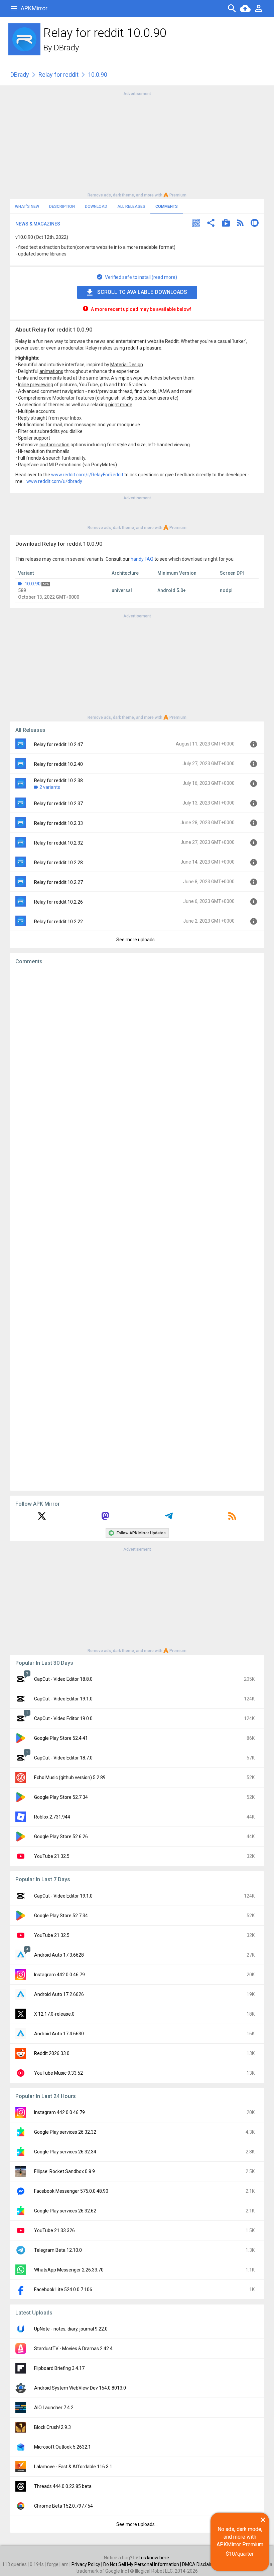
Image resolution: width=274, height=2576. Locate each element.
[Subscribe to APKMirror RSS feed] (232, 1518)
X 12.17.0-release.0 (54, 2014)
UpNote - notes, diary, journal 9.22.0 (71, 2329)
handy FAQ (142, 559)
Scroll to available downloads (142, 292)
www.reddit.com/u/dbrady (54, 481)
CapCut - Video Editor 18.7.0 (63, 1758)
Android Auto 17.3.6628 (59, 1955)
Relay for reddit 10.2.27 (58, 882)
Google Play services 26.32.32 (65, 2132)
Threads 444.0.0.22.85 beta (63, 2486)
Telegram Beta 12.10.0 (58, 2250)
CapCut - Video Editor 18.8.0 (63, 1679)
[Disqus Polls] (137, 1054)
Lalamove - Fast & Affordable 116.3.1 (73, 2467)
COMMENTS (167, 206)
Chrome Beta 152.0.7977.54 (63, 2506)
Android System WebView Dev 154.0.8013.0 (80, 2388)
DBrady (66, 48)
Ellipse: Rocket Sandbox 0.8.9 (64, 2171)
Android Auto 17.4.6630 (59, 2034)
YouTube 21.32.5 (52, 1856)
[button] (196, 224)
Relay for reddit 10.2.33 (58, 823)
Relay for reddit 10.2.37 (58, 804)
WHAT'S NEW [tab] (27, 206)
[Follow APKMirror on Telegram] (169, 1518)
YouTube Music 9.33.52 (58, 2073)
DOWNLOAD (96, 206)
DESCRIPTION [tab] (62, 206)
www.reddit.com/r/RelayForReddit (87, 475)
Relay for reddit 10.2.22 (58, 922)
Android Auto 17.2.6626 (59, 1994)
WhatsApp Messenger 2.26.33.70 (69, 2270)
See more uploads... (137, 940)
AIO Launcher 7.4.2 (54, 2408)
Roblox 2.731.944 (52, 1817)
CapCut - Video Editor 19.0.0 (63, 1718)
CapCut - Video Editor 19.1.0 (63, 1699)
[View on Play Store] (226, 224)
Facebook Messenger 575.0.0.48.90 (71, 2191)
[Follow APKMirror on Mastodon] (105, 1518)
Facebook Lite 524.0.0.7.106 (63, 2289)
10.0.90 (32, 584)
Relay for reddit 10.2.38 (58, 781)
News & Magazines (38, 224)
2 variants (50, 787)
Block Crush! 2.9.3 (52, 2427)
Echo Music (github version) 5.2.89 (70, 1777)
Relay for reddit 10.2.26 (58, 902)
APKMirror (34, 8)
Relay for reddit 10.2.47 (58, 744)
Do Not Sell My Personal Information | (143, 2564)
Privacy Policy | (87, 2564)
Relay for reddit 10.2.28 (58, 863)
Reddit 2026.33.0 (52, 2053)
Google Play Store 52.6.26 (61, 1837)
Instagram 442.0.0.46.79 (59, 1975)
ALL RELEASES (131, 206)
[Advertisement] (137, 144)
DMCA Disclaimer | (202, 2564)
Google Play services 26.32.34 (65, 2152)
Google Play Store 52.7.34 (61, 1797)
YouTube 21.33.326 (54, 2230)
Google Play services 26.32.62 (65, 2211)
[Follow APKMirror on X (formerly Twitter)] (42, 1518)
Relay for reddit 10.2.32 (58, 843)
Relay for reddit (58, 75)
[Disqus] (137, 1228)
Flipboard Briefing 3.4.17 (59, 2368)
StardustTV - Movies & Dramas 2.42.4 (73, 2349)
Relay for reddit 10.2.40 (58, 764)
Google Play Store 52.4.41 (61, 1738)
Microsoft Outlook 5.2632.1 (62, 2447)
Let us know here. (152, 2558)
